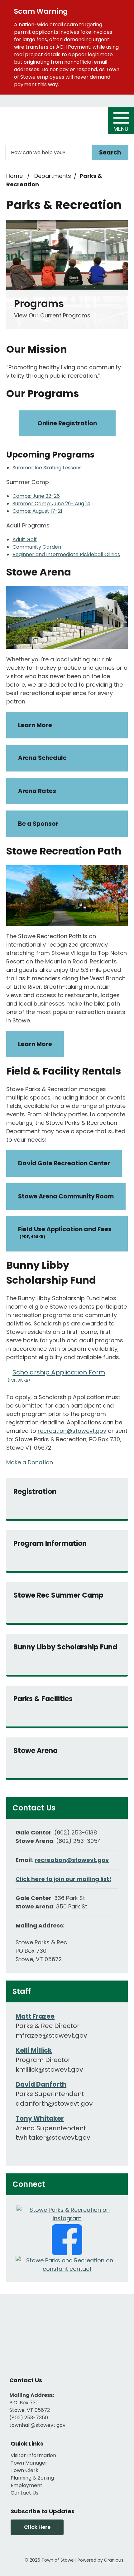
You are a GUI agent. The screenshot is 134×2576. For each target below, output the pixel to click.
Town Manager (29, 2463)
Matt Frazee (35, 2016)
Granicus (114, 2560)
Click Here (37, 2527)
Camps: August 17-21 (37, 511)
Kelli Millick (34, 2050)
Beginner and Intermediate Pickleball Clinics (66, 554)
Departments (53, 176)
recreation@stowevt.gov (72, 1431)
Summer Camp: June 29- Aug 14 (51, 504)
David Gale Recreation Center (64, 1163)
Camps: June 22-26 (36, 496)
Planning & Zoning (32, 2478)
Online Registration (67, 423)
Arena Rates (37, 791)
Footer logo (67, 2334)
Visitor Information (33, 2455)
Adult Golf (25, 539)
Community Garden (37, 547)
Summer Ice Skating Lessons (47, 468)
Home (14, 176)
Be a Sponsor (38, 824)
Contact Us (24, 2493)
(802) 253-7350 (29, 2418)
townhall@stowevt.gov (37, 2425)
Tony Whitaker (40, 2118)
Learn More (35, 725)
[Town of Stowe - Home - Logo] (43, 122)
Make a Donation (30, 1462)
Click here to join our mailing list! (63, 1879)
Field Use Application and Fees (65, 1232)
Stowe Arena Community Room (66, 1196)
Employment (26, 2485)
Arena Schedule (42, 758)
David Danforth (41, 2084)
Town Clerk (24, 2470)
